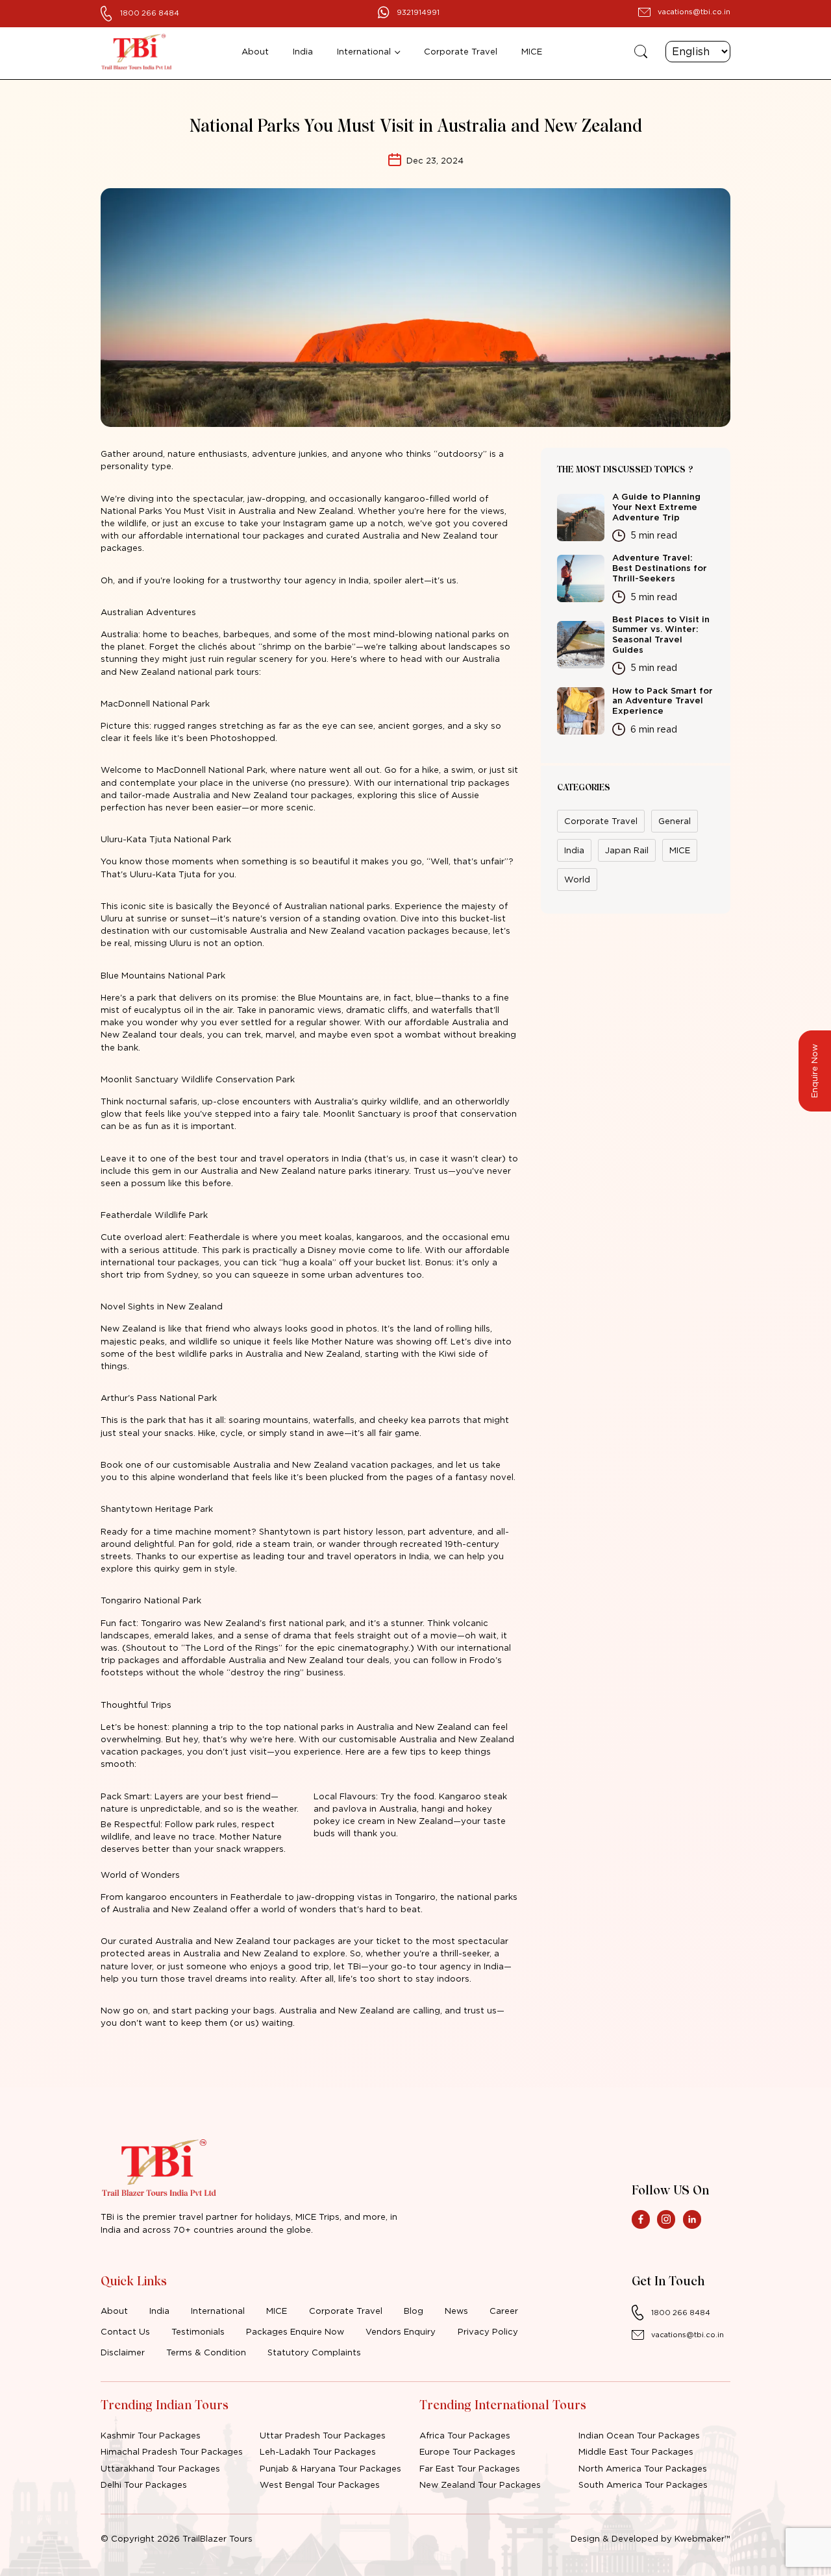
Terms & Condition (206, 2352)
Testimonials (198, 2331)
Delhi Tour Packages (144, 2485)
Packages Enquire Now (295, 2331)
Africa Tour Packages (465, 2435)
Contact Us (125, 2331)
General (675, 821)
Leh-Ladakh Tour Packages (318, 2451)
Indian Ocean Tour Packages (639, 2435)
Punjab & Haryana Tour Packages (330, 2468)
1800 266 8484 (150, 13)
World (577, 879)
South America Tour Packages (643, 2485)
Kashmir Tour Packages (151, 2435)
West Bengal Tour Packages (320, 2485)
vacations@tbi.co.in (694, 12)
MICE (532, 51)
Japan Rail (627, 850)
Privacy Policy (488, 2331)
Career (504, 2311)
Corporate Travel (461, 51)
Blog (414, 2311)
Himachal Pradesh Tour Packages (172, 2451)
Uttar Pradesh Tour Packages (323, 2435)
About (255, 51)
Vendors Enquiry (401, 2331)
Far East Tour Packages (470, 2468)
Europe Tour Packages (467, 2451)
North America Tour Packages (643, 2468)
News (456, 2311)
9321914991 (418, 12)
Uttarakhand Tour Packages (160, 2468)
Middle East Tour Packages (636, 2451)
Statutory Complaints (314, 2352)
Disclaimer (123, 2352)
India (303, 51)
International (364, 51)
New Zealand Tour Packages (480, 2485)
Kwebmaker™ (702, 2538)
